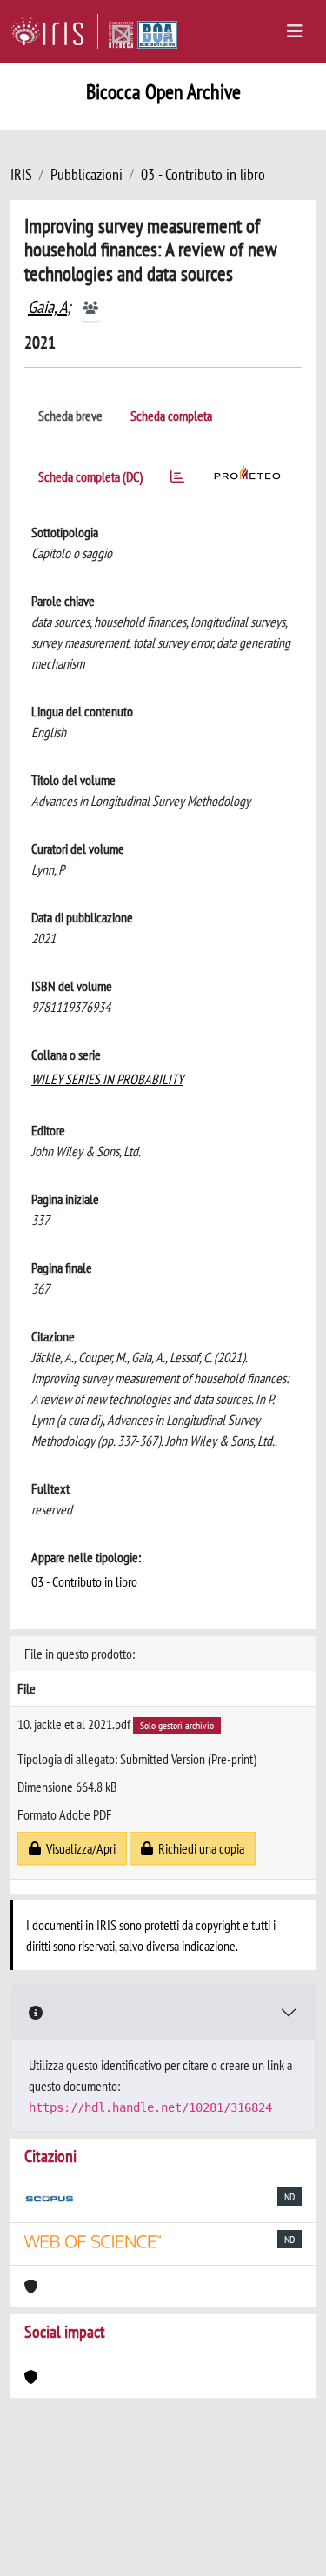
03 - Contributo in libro (203, 174)
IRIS (21, 174)
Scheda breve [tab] (70, 416)
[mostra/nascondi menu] (295, 31)
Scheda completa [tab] (171, 416)
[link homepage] (54, 31)
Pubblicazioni (86, 174)
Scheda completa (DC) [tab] (90, 476)
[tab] (177, 479)
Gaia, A (47, 307)
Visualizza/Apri (78, 1848)
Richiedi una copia (199, 1848)
